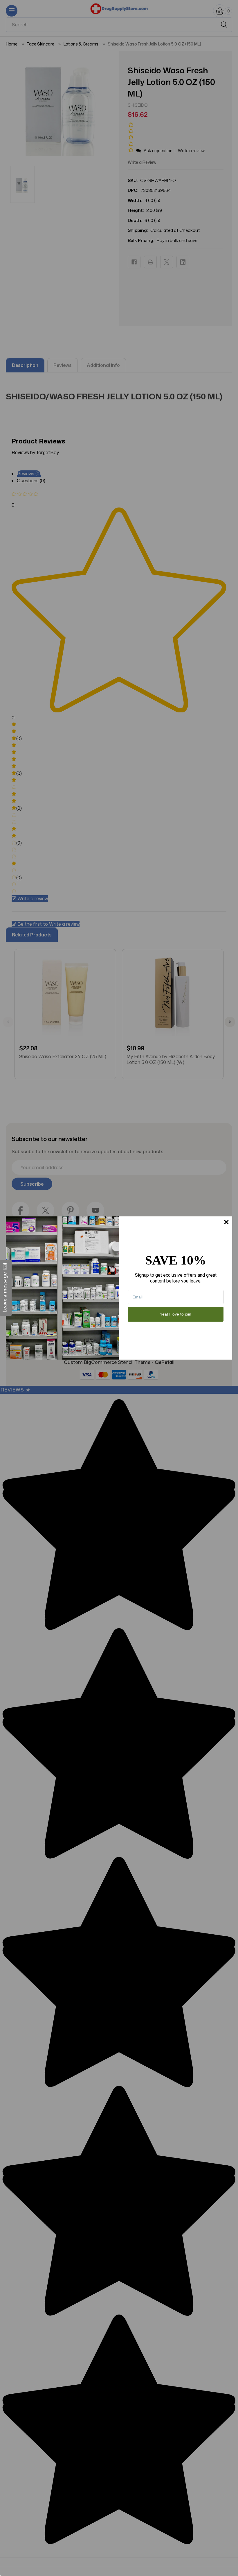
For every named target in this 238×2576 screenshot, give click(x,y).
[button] (6, 1288)
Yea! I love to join (176, 1314)
